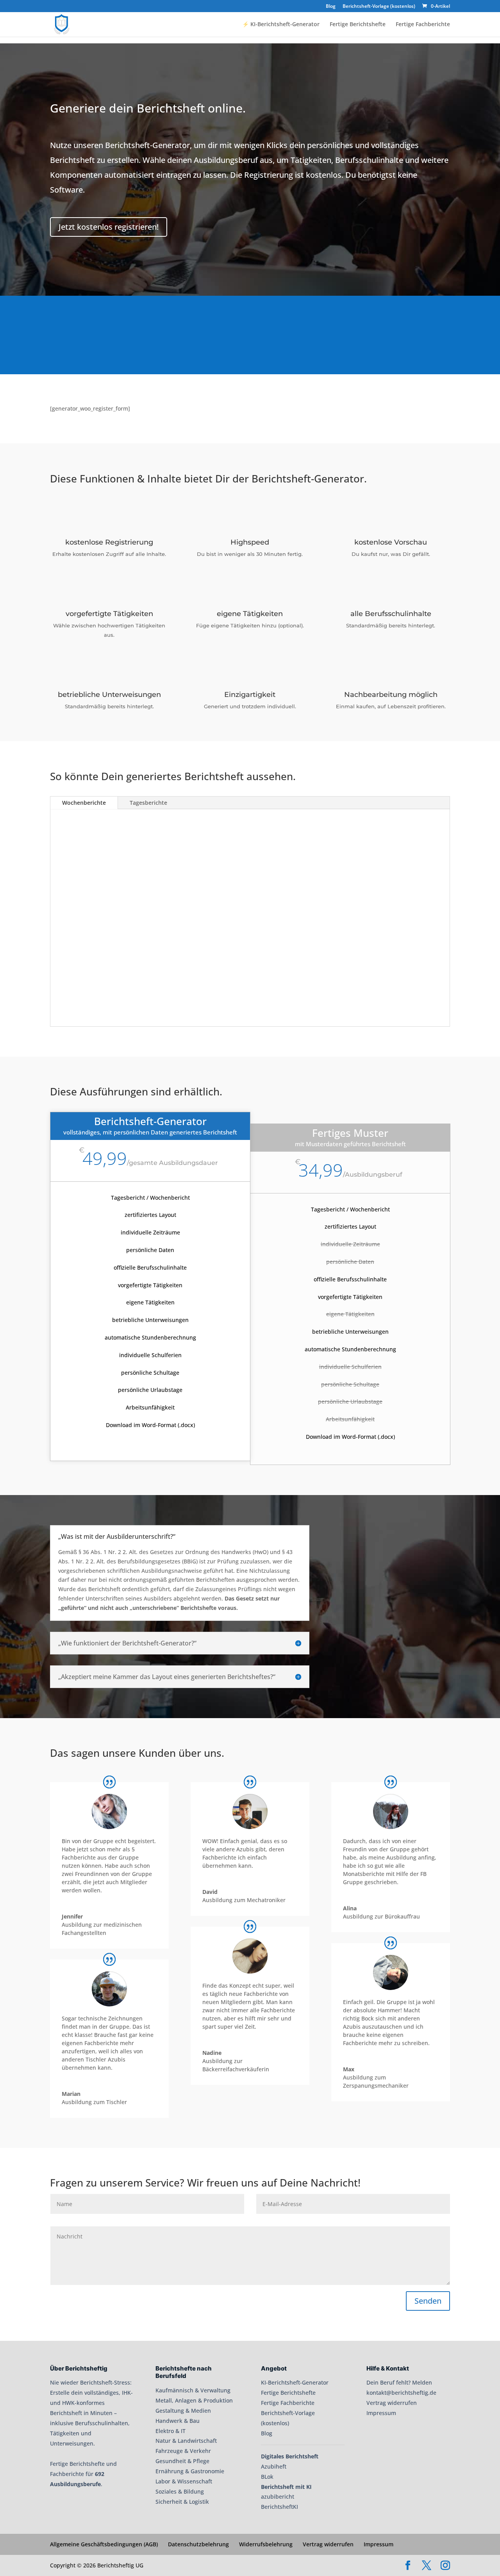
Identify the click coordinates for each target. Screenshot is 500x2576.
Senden (428, 2301)
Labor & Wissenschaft (184, 2481)
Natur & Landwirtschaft (186, 2441)
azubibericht (278, 2497)
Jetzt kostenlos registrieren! (109, 227)
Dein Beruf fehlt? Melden (399, 2382)
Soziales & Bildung (180, 2491)
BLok (267, 2477)
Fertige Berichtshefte (358, 25)
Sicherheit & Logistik (182, 2502)
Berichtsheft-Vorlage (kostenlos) (379, 7)
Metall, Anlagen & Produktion (194, 2400)
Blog (331, 7)
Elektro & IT (171, 2431)
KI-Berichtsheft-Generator (295, 2382)
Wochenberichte (84, 803)
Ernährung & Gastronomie (190, 2471)
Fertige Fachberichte (423, 25)
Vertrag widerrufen (392, 2403)
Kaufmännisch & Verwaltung (193, 2390)
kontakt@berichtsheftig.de (401, 2393)
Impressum (381, 2413)
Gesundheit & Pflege (182, 2461)
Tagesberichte (148, 803)
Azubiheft (274, 2466)
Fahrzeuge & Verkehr (183, 2451)
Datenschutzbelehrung (198, 2544)
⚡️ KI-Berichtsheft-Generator (281, 25)
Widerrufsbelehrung (266, 2544)
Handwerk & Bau (178, 2421)
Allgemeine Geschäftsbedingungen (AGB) (104, 2544)
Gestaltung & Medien (183, 2411)
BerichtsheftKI (279, 2507)
